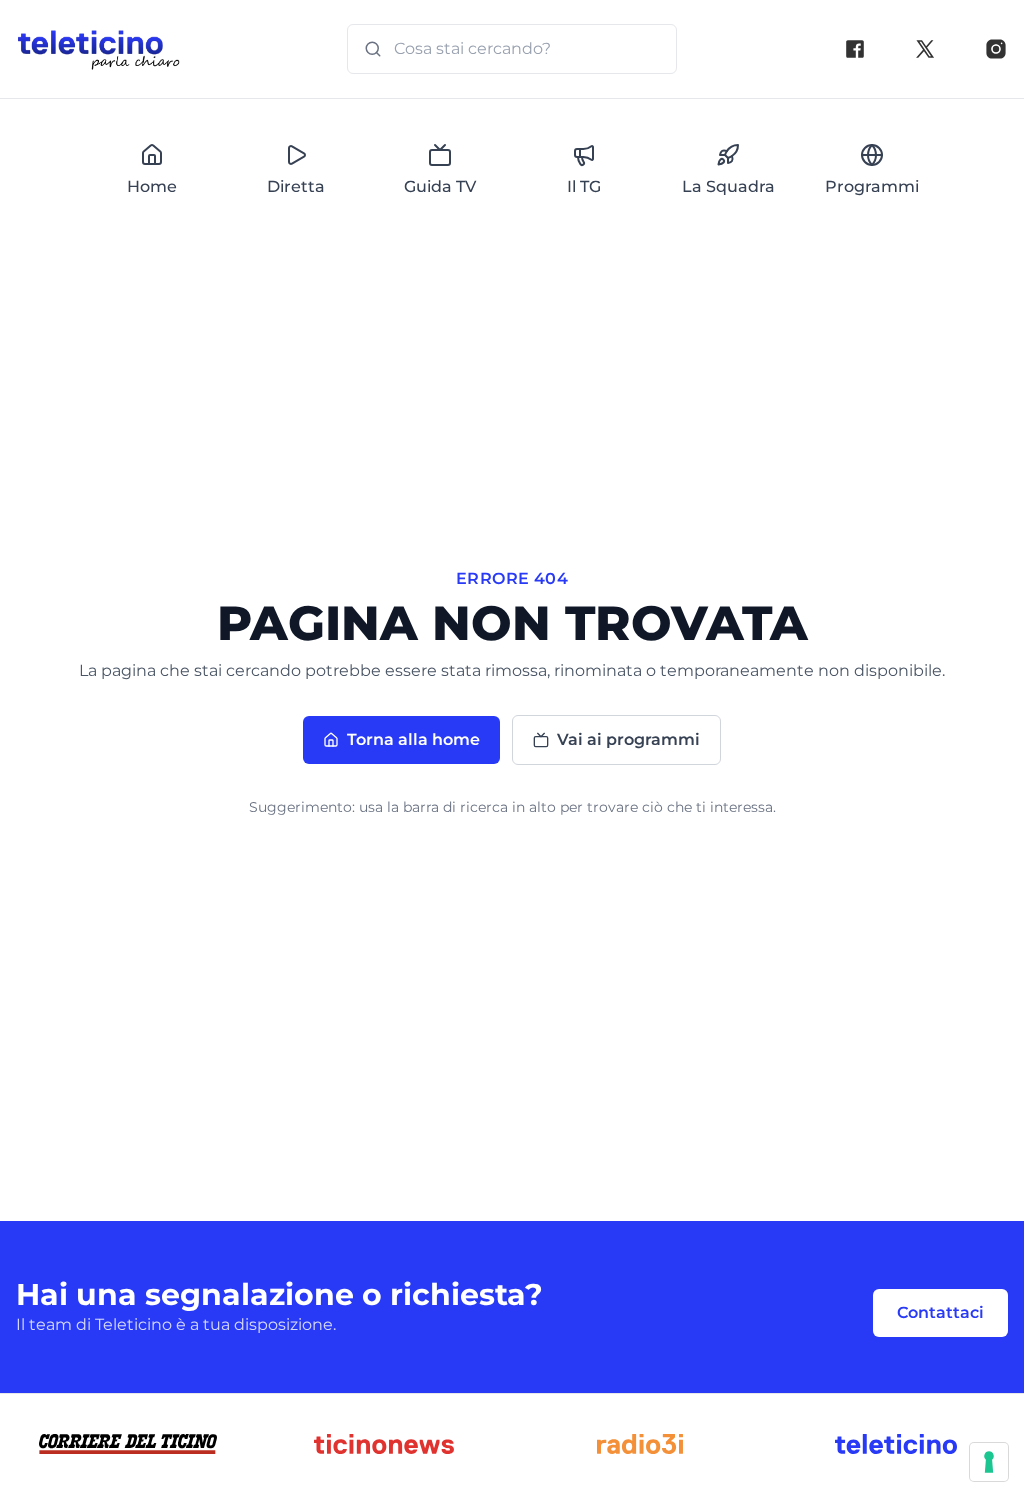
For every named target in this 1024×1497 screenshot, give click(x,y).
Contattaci (940, 1312)
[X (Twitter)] (925, 49)
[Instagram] (996, 49)
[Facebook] (855, 49)
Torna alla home (413, 739)
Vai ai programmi (628, 739)
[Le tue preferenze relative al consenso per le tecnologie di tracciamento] (989, 1462)
